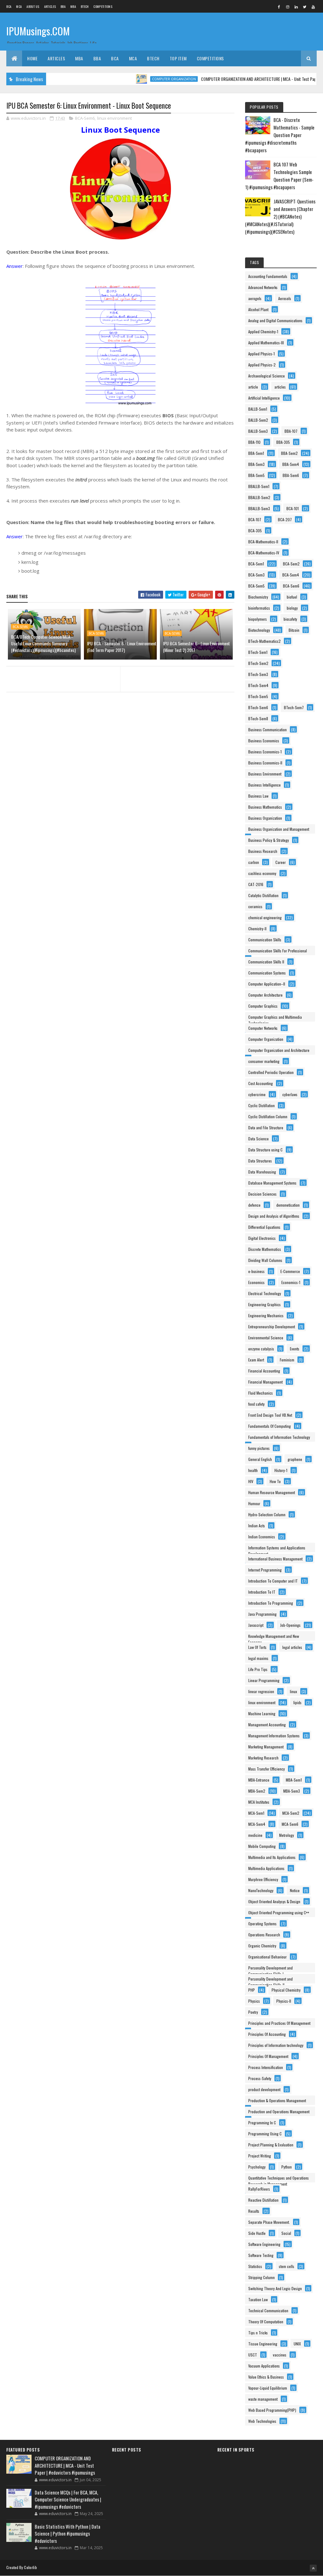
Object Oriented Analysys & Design (274, 1901)
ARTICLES (50, 6)
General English (260, 1459)
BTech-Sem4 (258, 685)
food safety (256, 1404)
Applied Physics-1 (261, 354)
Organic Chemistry (262, 1946)
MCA (19, 6)
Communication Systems (267, 973)
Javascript (256, 1625)
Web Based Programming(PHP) (272, 2410)
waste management (263, 2399)
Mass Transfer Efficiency (267, 1769)
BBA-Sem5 (256, 475)
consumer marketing (264, 1061)
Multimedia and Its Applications (272, 1857)
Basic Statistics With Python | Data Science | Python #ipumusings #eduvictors (68, 2534)
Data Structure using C (265, 1150)
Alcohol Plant (258, 309)
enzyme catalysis (261, 1349)
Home (32, 58)
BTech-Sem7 (294, 707)
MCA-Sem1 (256, 1813)
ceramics (255, 906)
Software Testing (261, 2255)
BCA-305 (255, 531)
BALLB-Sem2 (258, 420)
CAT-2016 (256, 884)
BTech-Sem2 (258, 663)
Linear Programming (264, 1680)
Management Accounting (267, 1725)
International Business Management (275, 1559)
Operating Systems (262, 1924)
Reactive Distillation (263, 2200)
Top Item (178, 58)
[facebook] (279, 7)
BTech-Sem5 (258, 696)
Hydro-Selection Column (267, 1514)
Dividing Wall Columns (265, 1260)
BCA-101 (293, 508)
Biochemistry (258, 597)
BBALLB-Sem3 (259, 508)
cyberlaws (290, 1094)
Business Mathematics (265, 807)
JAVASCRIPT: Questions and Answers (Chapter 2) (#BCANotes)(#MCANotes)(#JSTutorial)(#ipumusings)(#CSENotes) (280, 216)
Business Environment (265, 774)
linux (294, 1691)
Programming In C (262, 2123)
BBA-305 (283, 442)
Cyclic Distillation (261, 1105)
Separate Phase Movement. (269, 2222)
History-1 (281, 1470)
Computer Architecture (265, 995)
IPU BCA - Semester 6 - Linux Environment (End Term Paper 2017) (122, 647)
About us (33, 6)
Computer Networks (263, 1028)
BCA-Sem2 (291, 564)
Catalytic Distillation (263, 895)
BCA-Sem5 (256, 586)
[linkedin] (296, 7)
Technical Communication (268, 2311)
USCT (253, 2355)
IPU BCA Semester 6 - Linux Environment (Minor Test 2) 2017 (197, 647)
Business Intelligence (264, 785)
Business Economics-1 (265, 752)
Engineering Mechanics (266, 1315)
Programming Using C (265, 2134)
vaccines (280, 2355)
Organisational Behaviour (267, 1957)
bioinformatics (259, 608)
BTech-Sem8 (258, 718)
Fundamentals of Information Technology (279, 1437)
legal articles (292, 1647)
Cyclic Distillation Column (268, 1116)
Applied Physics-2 (262, 365)
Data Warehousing (262, 1172)
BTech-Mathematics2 (264, 641)
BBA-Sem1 (256, 453)
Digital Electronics (262, 1238)
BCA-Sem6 (85, 118)
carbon (254, 862)
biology (292, 608)
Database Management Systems (272, 1183)
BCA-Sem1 (256, 564)
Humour (254, 1503)
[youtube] (313, 7)
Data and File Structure (266, 1128)
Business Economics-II (265, 763)
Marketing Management (266, 1747)
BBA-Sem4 (291, 464)
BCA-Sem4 (291, 575)
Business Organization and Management (279, 829)
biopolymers (258, 619)
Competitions (103, 6)
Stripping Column (261, 2277)
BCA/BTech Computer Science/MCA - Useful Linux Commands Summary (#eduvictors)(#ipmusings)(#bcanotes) (43, 643)
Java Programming (262, 1614)
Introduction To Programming (271, 1603)
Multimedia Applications (266, 1868)
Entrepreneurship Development (272, 1327)
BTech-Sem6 (258, 707)
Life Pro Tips (258, 1669)
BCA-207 (285, 519)
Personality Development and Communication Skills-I (270, 1969)
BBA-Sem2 (289, 453)
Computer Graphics (263, 1006)
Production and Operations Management (279, 2111)
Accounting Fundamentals (268, 276)
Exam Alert (256, 1360)
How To (275, 1481)
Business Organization (265, 818)
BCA (9, 6)
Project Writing (260, 2156)
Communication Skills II (266, 962)
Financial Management (265, 1382)
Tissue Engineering (263, 2344)
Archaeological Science (267, 376)
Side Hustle (257, 2233)
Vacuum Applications (264, 2366)
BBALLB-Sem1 (259, 486)
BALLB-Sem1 (258, 409)
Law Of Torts (257, 1647)
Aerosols (285, 298)
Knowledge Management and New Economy (274, 1637)
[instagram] (288, 7)
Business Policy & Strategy (269, 840)
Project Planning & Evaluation (271, 2145)
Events (295, 1349)
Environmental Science (266, 1338)
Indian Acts (257, 1526)
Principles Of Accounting (267, 2034)
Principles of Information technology (276, 2045)
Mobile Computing (262, 1846)
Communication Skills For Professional (278, 951)
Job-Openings (290, 1625)
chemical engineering (265, 917)
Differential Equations (264, 1227)
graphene (295, 1459)
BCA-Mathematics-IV (264, 553)
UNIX (297, 2344)
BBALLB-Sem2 (259, 497)
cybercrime (257, 1094)
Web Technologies (262, 2421)
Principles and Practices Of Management (279, 2023)
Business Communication (267, 730)
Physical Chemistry (286, 1990)
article (253, 387)
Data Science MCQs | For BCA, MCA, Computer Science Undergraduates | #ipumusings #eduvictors (68, 2499)
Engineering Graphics (264, 1304)
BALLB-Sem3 (258, 431)
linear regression (261, 1691)
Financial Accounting (264, 1371)
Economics (256, 1282)
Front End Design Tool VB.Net (270, 1415)
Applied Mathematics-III (266, 343)
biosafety (290, 619)
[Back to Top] (313, 2568)
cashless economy (262, 873)
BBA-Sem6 (291, 475)
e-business (256, 1271)
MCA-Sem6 (290, 1824)
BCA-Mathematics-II (263, 542)
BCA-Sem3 (256, 575)
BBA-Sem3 (256, 464)
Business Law (258, 796)
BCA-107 (255, 519)
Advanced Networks (263, 287)
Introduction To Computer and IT (273, 1581)
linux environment (115, 118)
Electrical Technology (265, 1293)
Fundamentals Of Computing (270, 1426)
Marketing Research (263, 1758)
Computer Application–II (267, 984)
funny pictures (259, 1448)
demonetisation (288, 1205)
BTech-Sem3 (258, 674)
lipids (297, 1702)
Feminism (287, 1360)
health (253, 1470)
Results (254, 2211)
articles (280, 387)
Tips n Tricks (258, 2333)
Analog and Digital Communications (275, 320)
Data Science (258, 1139)
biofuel (292, 597)
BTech (85, 6)
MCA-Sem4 (257, 1824)
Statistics (255, 2266)
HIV (251, 1481)
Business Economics (264, 741)
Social (286, 2233)
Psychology (257, 2167)
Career (281, 862)
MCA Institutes (259, 1802)
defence (254, 1205)
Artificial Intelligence (264, 398)
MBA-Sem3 (292, 1791)
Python (287, 2167)
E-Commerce (290, 1271)
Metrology (287, 1835)
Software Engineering (264, 2244)
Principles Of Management (268, 2056)
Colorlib (30, 2567)
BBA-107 (291, 431)
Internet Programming (265, 1570)
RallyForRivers (259, 2189)
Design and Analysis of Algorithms (274, 1216)
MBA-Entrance (259, 1780)
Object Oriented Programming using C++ (279, 1912)
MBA (73, 6)
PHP (252, 1990)
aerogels (255, 298)
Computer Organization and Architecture (279, 1050)
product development (264, 2089)
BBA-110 (254, 442)
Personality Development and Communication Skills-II (270, 1980)
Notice (295, 1890)
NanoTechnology (261, 1890)
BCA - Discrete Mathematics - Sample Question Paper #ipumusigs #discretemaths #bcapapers (280, 135)
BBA (63, 6)
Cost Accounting (261, 1083)
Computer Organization (143, 79)
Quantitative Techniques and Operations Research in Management (279, 2179)
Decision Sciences (262, 1194)
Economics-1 (291, 1282)
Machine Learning (262, 1713)
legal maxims (258, 1658)
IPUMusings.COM (38, 31)
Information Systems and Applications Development (277, 1549)
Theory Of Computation (266, 2322)
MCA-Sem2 (291, 1813)
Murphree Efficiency (263, 1879)
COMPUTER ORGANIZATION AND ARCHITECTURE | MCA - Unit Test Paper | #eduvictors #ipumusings (65, 2465)
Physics (254, 2001)
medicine (255, 1835)
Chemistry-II (257, 929)
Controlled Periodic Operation (271, 1072)
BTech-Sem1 (258, 652)
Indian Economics (262, 1537)
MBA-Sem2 (257, 1791)
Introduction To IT (262, 1592)
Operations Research (264, 1935)
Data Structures (260, 1161)
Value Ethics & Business (266, 2377)
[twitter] (305, 7)
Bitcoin (294, 630)
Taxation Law (258, 2299)
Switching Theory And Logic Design (275, 2288)
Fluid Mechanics (261, 1393)
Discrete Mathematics (265, 1249)
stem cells (287, 2266)
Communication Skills (265, 940)
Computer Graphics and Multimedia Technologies (275, 1018)
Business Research (263, 851)
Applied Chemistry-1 (263, 332)
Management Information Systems (274, 1736)
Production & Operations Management (277, 2100)
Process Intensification (266, 2067)
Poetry (253, 2012)
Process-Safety (260, 2078)
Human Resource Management (272, 1492)
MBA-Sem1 (294, 1780)
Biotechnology (259, 630)
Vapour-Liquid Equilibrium (268, 2388)
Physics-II (284, 2001)
